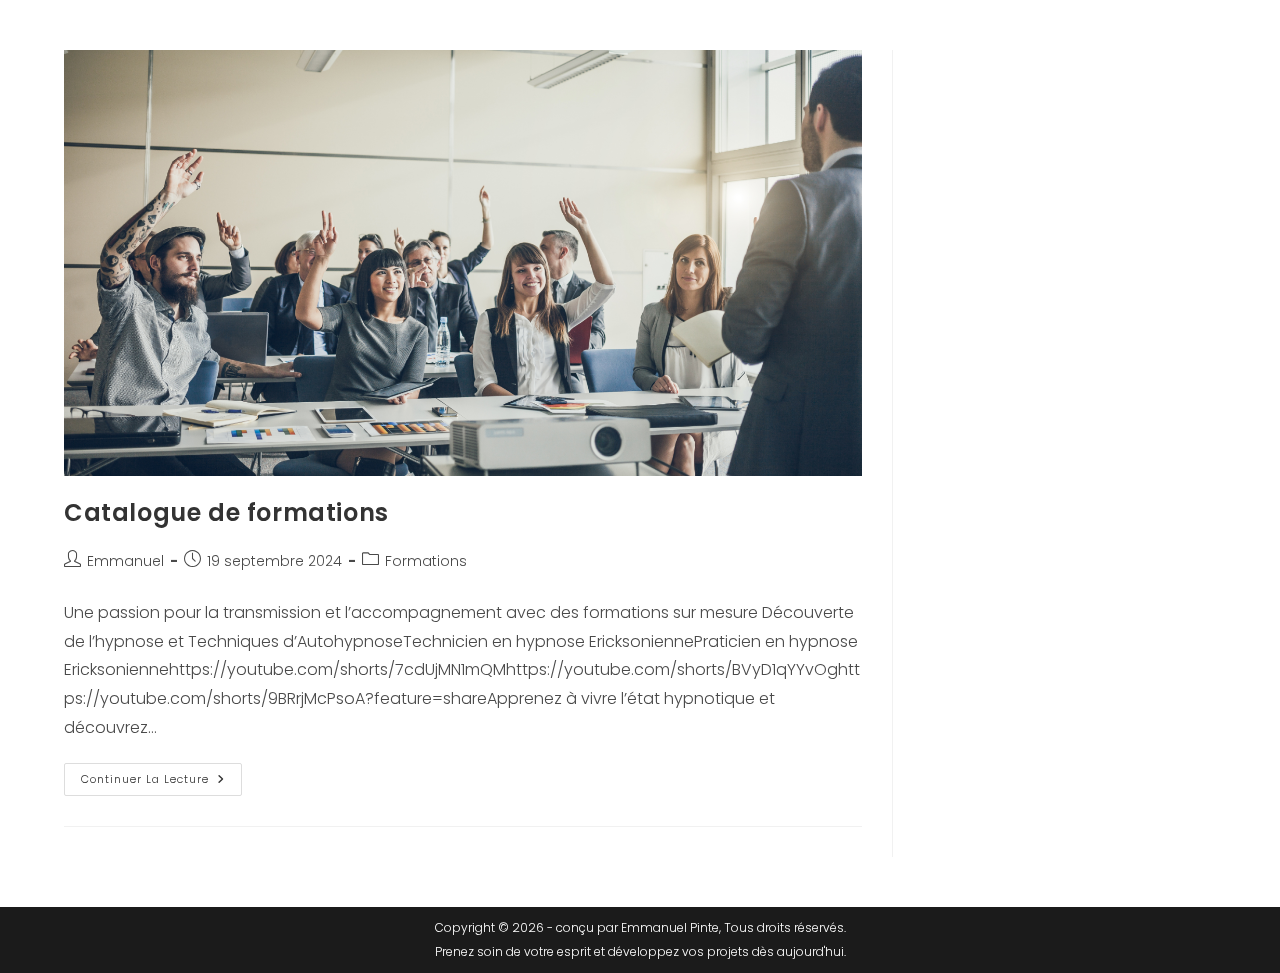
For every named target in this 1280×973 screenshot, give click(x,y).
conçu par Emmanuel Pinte (637, 927)
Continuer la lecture (161, 775)
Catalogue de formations (226, 512)
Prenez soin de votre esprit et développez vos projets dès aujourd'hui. (640, 951)
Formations (426, 561)
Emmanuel (125, 561)
